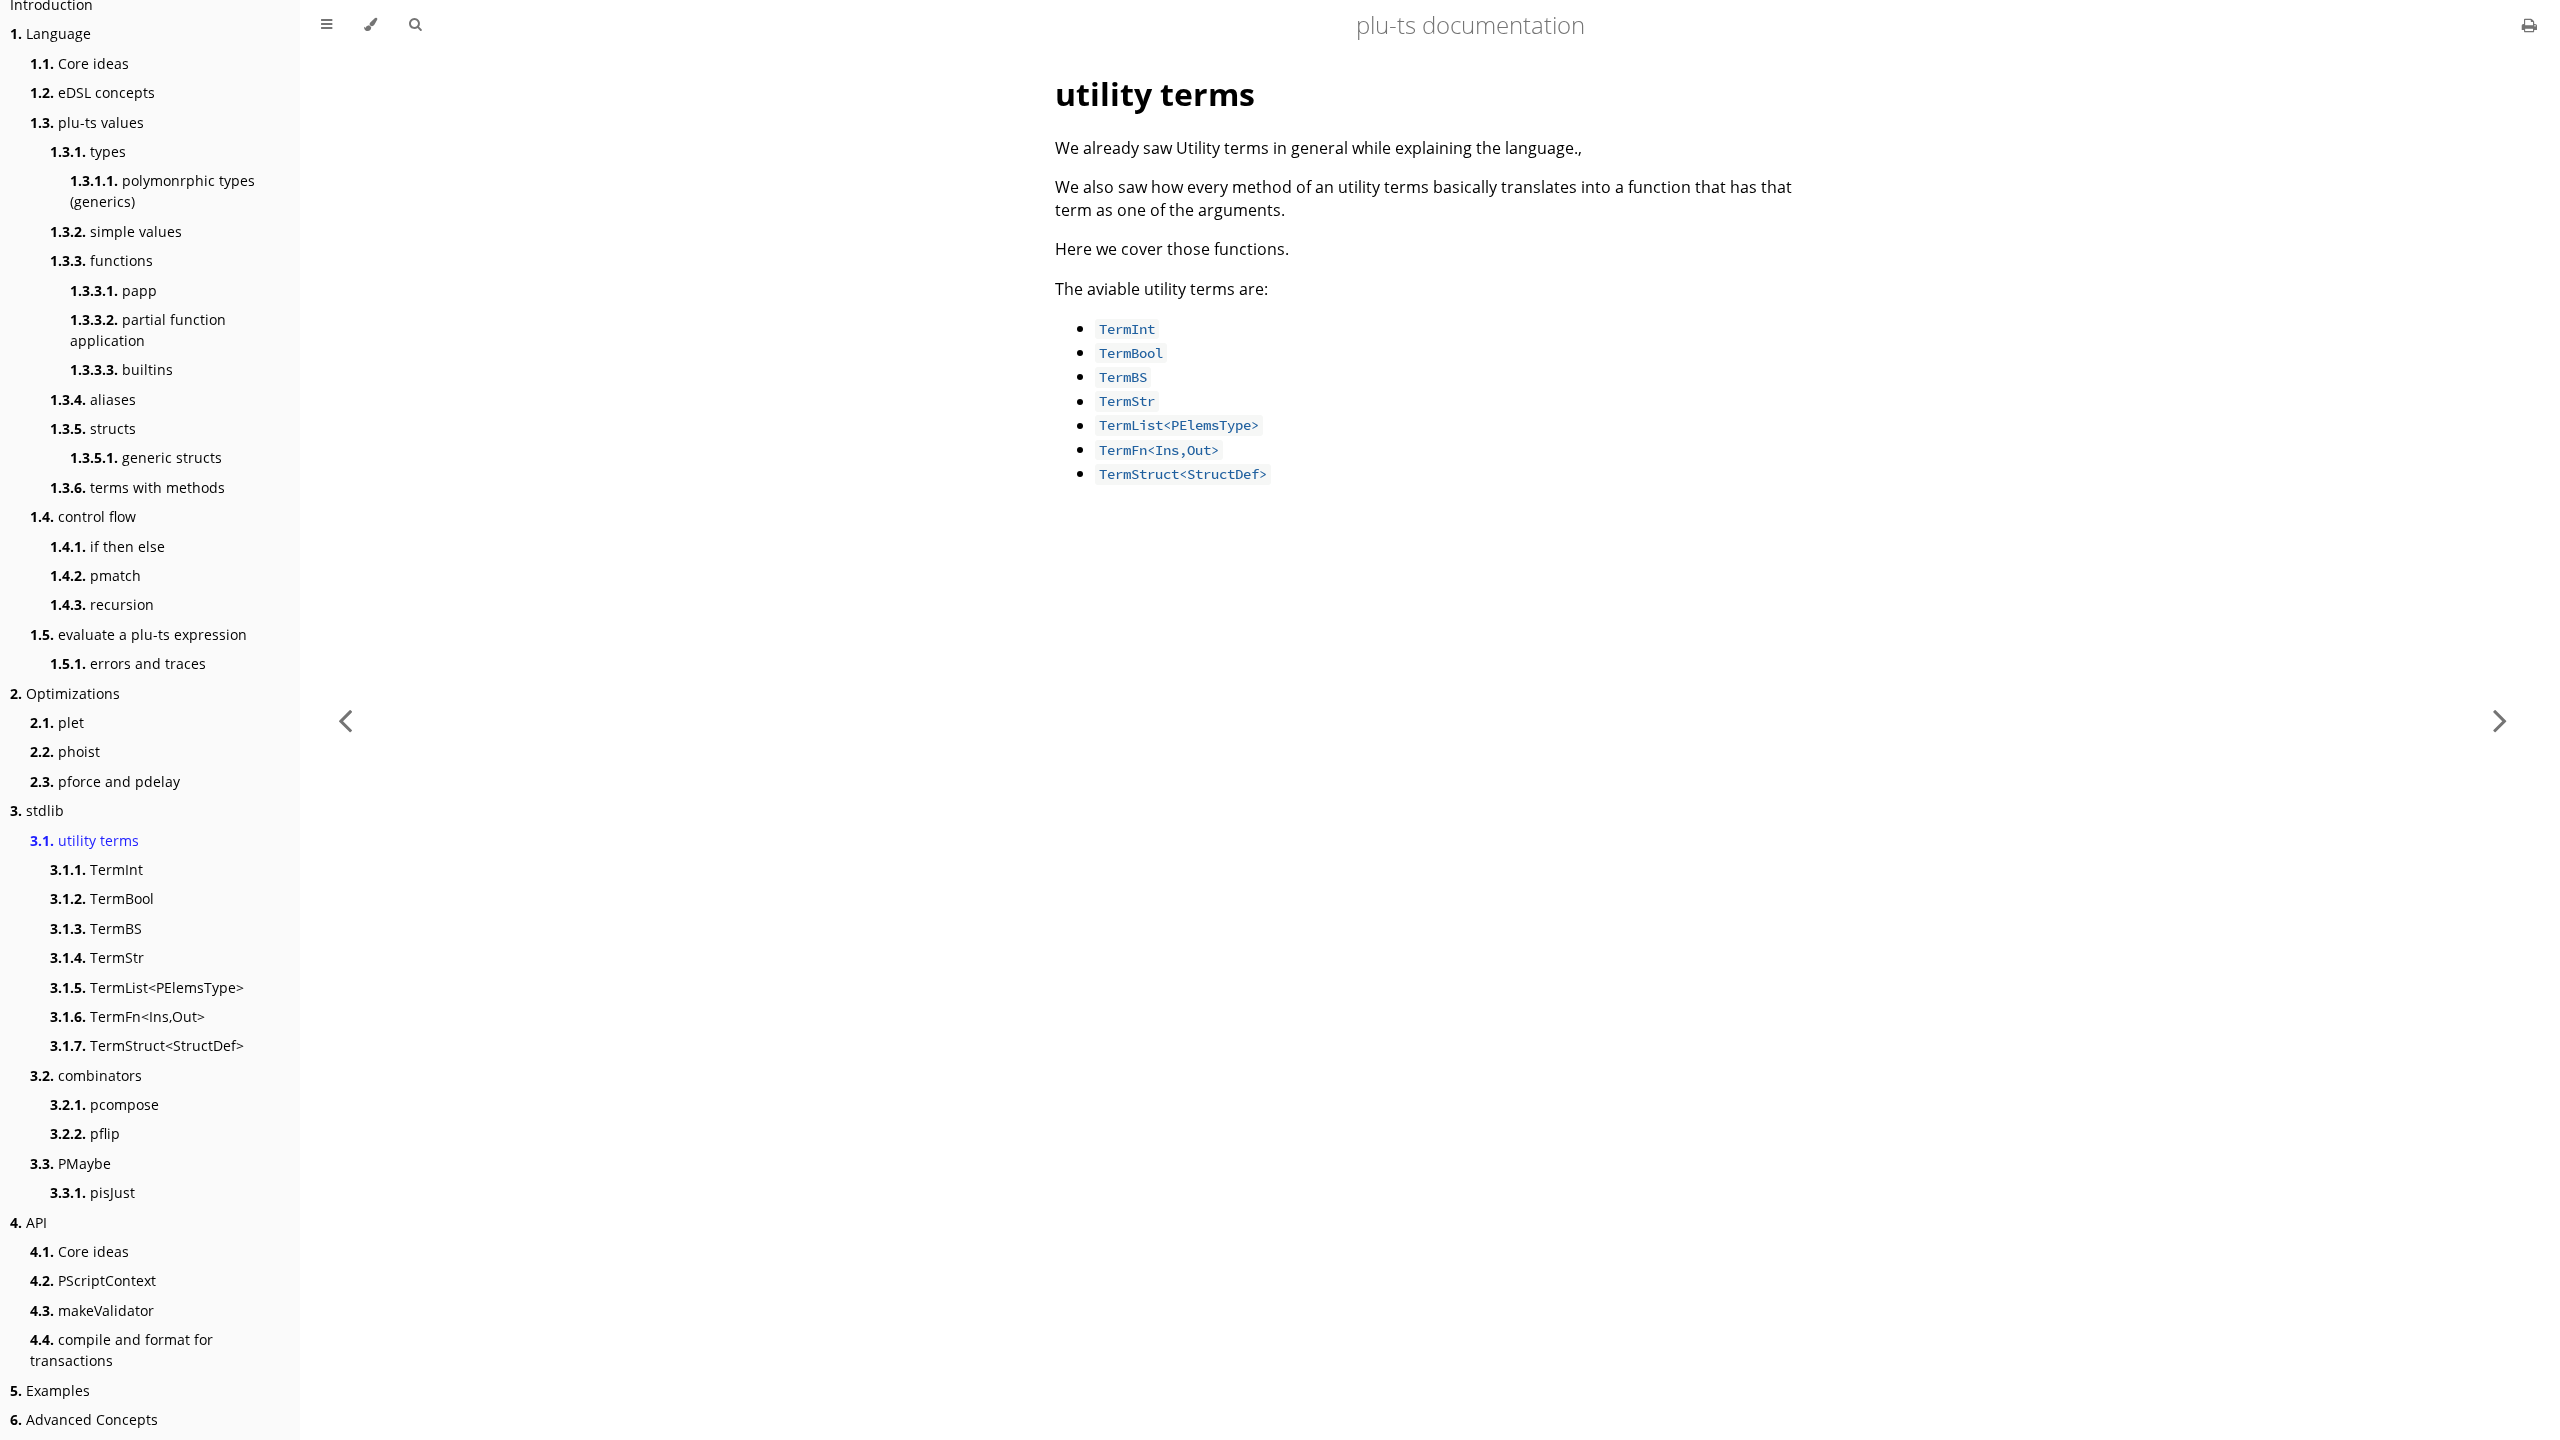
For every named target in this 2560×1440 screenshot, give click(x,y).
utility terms (84, 840)
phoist (65, 751)
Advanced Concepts (84, 1419)
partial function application (148, 330)
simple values (116, 231)
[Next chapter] (2500, 720)
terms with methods (137, 487)
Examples (50, 1390)
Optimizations (65, 693)
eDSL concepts (92, 92)
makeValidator (92, 1310)
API (28, 1222)
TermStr (97, 957)
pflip (85, 1133)
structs (93, 428)
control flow (83, 516)
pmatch (95, 575)
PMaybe (70, 1163)
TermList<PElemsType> (147, 987)
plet (57, 722)
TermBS (96, 928)
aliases (93, 399)
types (88, 151)
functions (101, 260)
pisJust (92, 1192)
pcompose (104, 1104)
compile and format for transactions (121, 1350)
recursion (102, 604)
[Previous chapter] (345, 720)
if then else (107, 546)
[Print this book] (2529, 25)
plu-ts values (87, 122)
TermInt (96, 869)
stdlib (37, 810)
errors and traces (128, 663)
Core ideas (79, 63)
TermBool (102, 898)
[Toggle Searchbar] (415, 25)
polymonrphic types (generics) (162, 191)
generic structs (146, 457)
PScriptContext (93, 1280)
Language (50, 33)
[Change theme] (370, 25)
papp (113, 290)
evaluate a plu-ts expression (138, 634)
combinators (86, 1075)
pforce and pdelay (105, 781)
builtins (121, 369)
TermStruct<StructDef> (147, 1045)
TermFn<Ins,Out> (127, 1016)
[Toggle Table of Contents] (326, 25)
